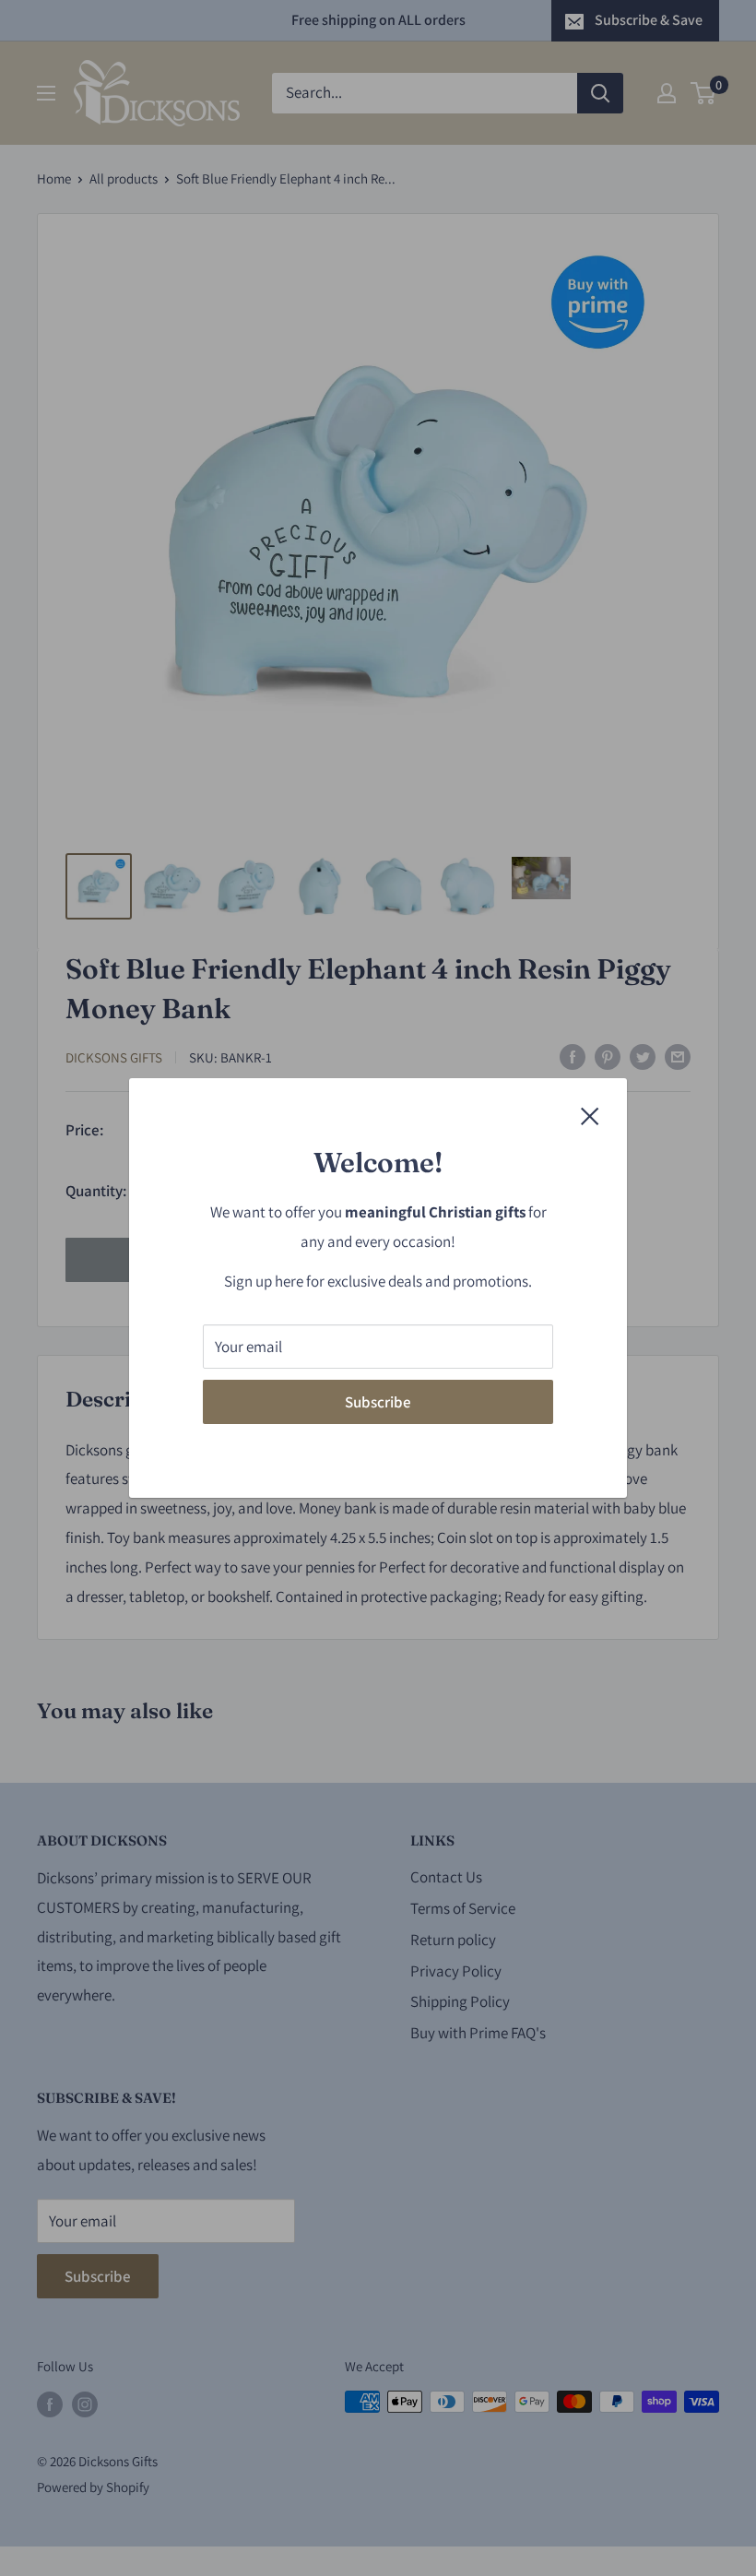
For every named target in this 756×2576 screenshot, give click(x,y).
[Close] (590, 1115)
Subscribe (378, 1402)
